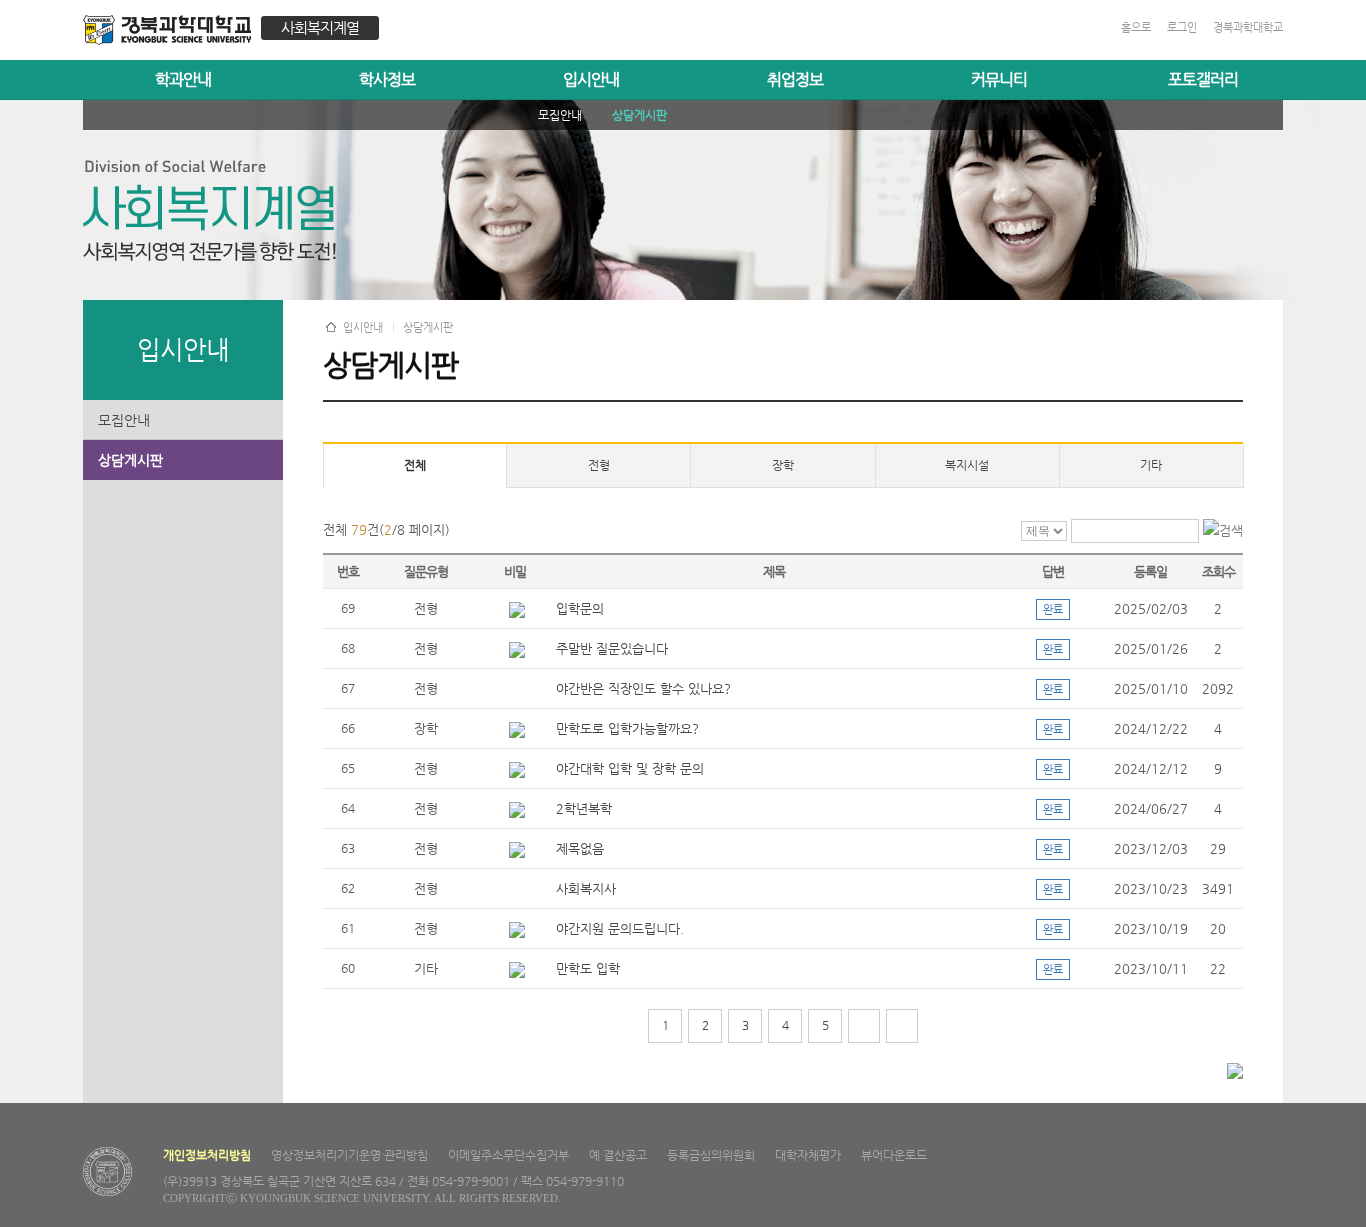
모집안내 (124, 420)
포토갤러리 (1203, 79)
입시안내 (591, 79)
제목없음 (580, 848)
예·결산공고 (618, 1155)
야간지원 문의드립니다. (620, 928)
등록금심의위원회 (711, 1155)
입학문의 (580, 608)
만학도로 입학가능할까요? (627, 728)
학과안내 (183, 79)
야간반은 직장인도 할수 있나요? (643, 688)
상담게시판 (130, 460)
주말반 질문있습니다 (612, 648)
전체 (415, 465)
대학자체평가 (808, 1155)
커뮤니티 (999, 79)
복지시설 (967, 465)
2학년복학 (584, 808)
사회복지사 (586, 888)
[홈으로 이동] (172, 32)
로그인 (1182, 27)
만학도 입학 (588, 968)
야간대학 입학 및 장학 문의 (630, 768)
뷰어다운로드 (894, 1155)
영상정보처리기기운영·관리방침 (349, 1155)
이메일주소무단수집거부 (508, 1155)
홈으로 (1136, 27)
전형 (599, 465)
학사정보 (387, 79)
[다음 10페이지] (864, 1026)
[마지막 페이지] (902, 1026)
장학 (783, 465)
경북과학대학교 (1248, 27)
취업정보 (795, 79)
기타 (1151, 465)
